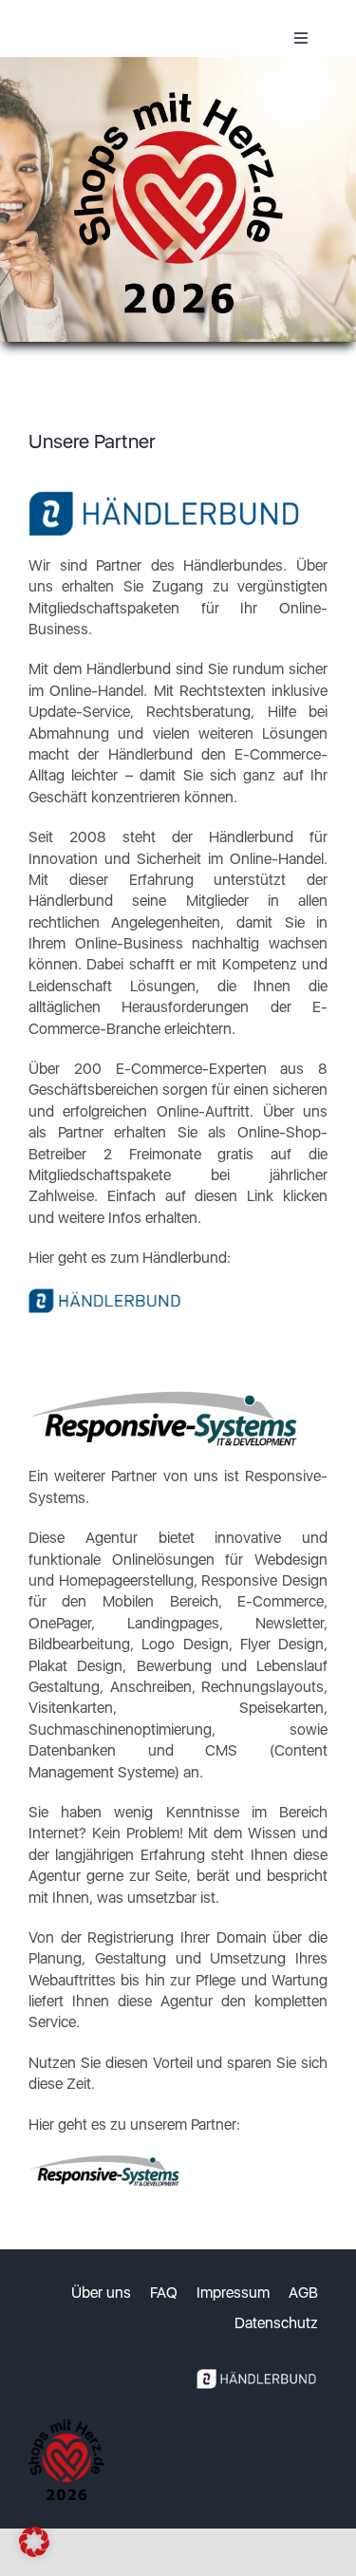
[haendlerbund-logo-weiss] (256, 2365)
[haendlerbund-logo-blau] (104, 1296)
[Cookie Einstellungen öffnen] (34, 2552)
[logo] (104, 2162)
